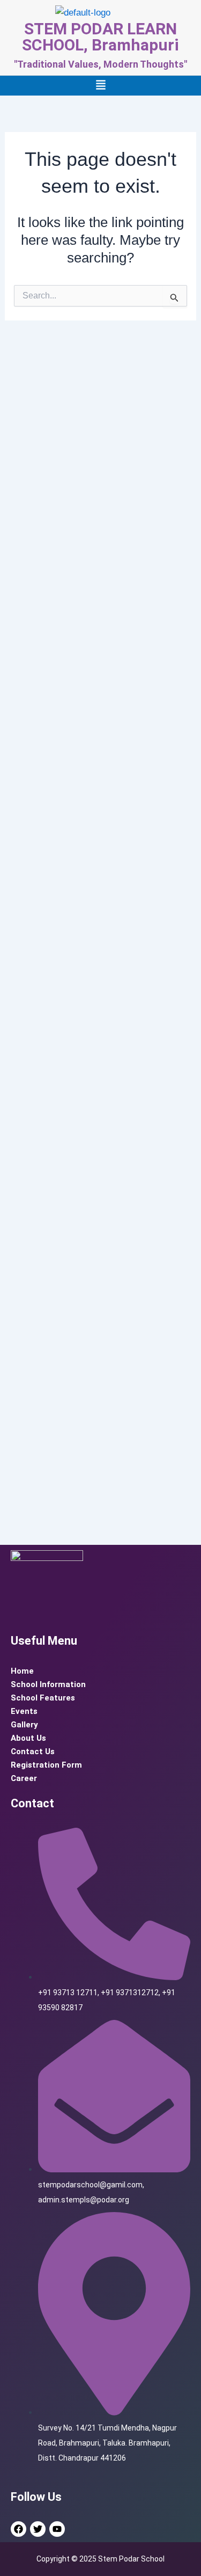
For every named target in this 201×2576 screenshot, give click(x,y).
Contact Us (33, 1752)
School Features (43, 1698)
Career (24, 1778)
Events (24, 1711)
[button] (101, 86)
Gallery (24, 1725)
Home (22, 1671)
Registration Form (46, 1765)
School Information (48, 1684)
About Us (28, 1738)
